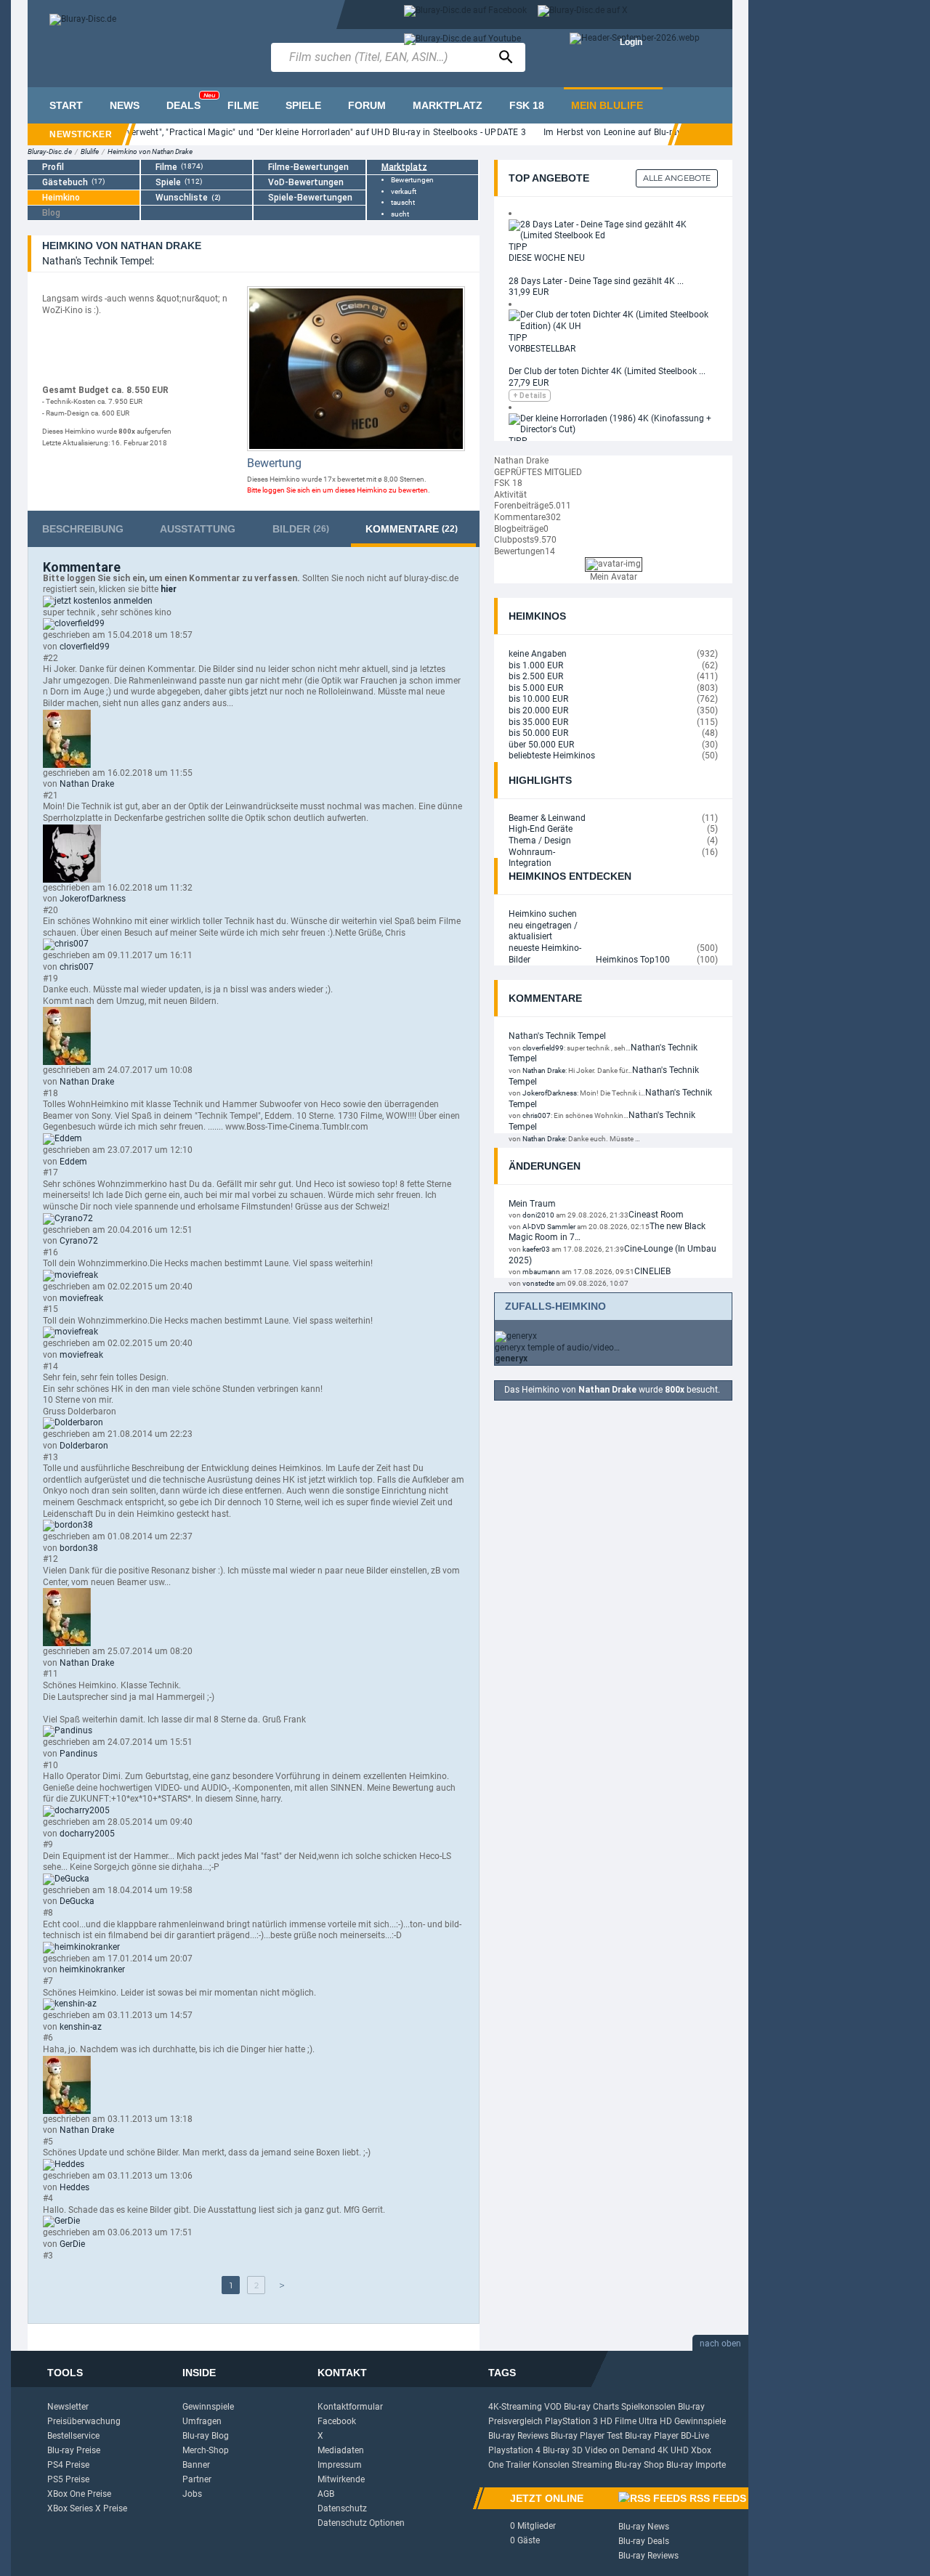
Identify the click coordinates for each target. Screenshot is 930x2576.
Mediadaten (341, 2450)
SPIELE (303, 105)
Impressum (340, 2465)
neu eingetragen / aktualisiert (543, 931)
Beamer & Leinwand (547, 818)
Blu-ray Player (652, 2436)
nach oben (720, 2344)
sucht (400, 214)
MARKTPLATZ (448, 105)
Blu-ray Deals (644, 2541)
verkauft (404, 191)
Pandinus (78, 1754)
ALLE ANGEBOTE (677, 178)
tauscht (403, 202)
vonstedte (538, 1283)
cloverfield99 (85, 647)
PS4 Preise (68, 2465)
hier (169, 589)
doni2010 (538, 1215)
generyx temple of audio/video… (557, 1348)
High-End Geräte (541, 829)
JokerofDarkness (93, 899)
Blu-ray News (644, 2527)
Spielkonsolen (648, 2407)
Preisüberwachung (84, 2421)
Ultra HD (655, 2421)
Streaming (592, 2465)
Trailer (518, 2465)
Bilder (301, 529)
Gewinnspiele (208, 2407)
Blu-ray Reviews (518, 2436)
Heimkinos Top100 (633, 960)
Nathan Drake (87, 784)
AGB (326, 2494)
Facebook (337, 2421)
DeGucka (77, 1901)
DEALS (191, 101)
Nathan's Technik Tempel (557, 1036)
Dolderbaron (84, 1446)
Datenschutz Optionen (361, 2523)
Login (631, 42)
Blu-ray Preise (74, 2450)
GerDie (72, 2244)
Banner (196, 2465)
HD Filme (618, 2421)
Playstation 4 (514, 2450)
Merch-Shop (206, 2450)
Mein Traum (532, 1204)
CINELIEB (652, 1271)
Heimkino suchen (543, 914)
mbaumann (541, 1272)
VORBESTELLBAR (542, 349)
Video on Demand (620, 2450)
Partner (197, 2479)
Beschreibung (83, 529)
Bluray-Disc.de (50, 151)
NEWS (125, 105)
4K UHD (673, 2450)
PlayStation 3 (571, 2421)
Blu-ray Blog (206, 2436)
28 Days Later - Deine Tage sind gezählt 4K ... (596, 281)
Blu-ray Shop (639, 2465)
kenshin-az (81, 2027)
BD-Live (695, 2436)
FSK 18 (527, 105)
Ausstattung (198, 529)
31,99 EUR (529, 292)
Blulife (90, 151)
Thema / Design (540, 841)
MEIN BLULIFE (607, 105)
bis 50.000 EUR (538, 733)
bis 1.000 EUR (536, 665)
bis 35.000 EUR (538, 722)
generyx (511, 1358)
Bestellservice (73, 2436)
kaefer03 (536, 1249)
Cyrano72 (79, 1241)
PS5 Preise (68, 2479)
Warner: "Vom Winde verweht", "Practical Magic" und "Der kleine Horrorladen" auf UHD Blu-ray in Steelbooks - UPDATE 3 (283, 132)
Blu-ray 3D (563, 2450)
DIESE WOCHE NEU (547, 258)
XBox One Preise (79, 2494)
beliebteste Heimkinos (552, 756)
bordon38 (79, 1548)
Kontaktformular (350, 2407)
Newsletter (68, 2407)
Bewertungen (412, 180)
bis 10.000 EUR (538, 699)
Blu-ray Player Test (587, 2436)
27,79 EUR (529, 383)
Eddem (73, 1162)
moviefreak (81, 1298)
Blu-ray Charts (591, 2407)
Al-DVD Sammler (549, 1227)
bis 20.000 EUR (538, 710)
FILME (243, 105)
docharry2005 (87, 1834)
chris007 (77, 967)
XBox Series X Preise (87, 2508)
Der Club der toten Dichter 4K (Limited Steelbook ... (607, 371)
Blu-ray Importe (696, 2465)
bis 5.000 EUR (536, 688)
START (66, 105)
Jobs (192, 2494)
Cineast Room (656, 1215)
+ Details (530, 396)
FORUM (367, 105)
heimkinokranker (92, 1969)
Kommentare (412, 529)
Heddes (74, 2187)
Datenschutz (342, 2508)
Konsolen (551, 2465)
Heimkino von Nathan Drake (150, 151)
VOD (553, 2407)
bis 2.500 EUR (536, 676)
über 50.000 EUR (541, 745)
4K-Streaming (515, 2407)
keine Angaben (538, 654)
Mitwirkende (341, 2479)
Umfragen (202, 2421)
